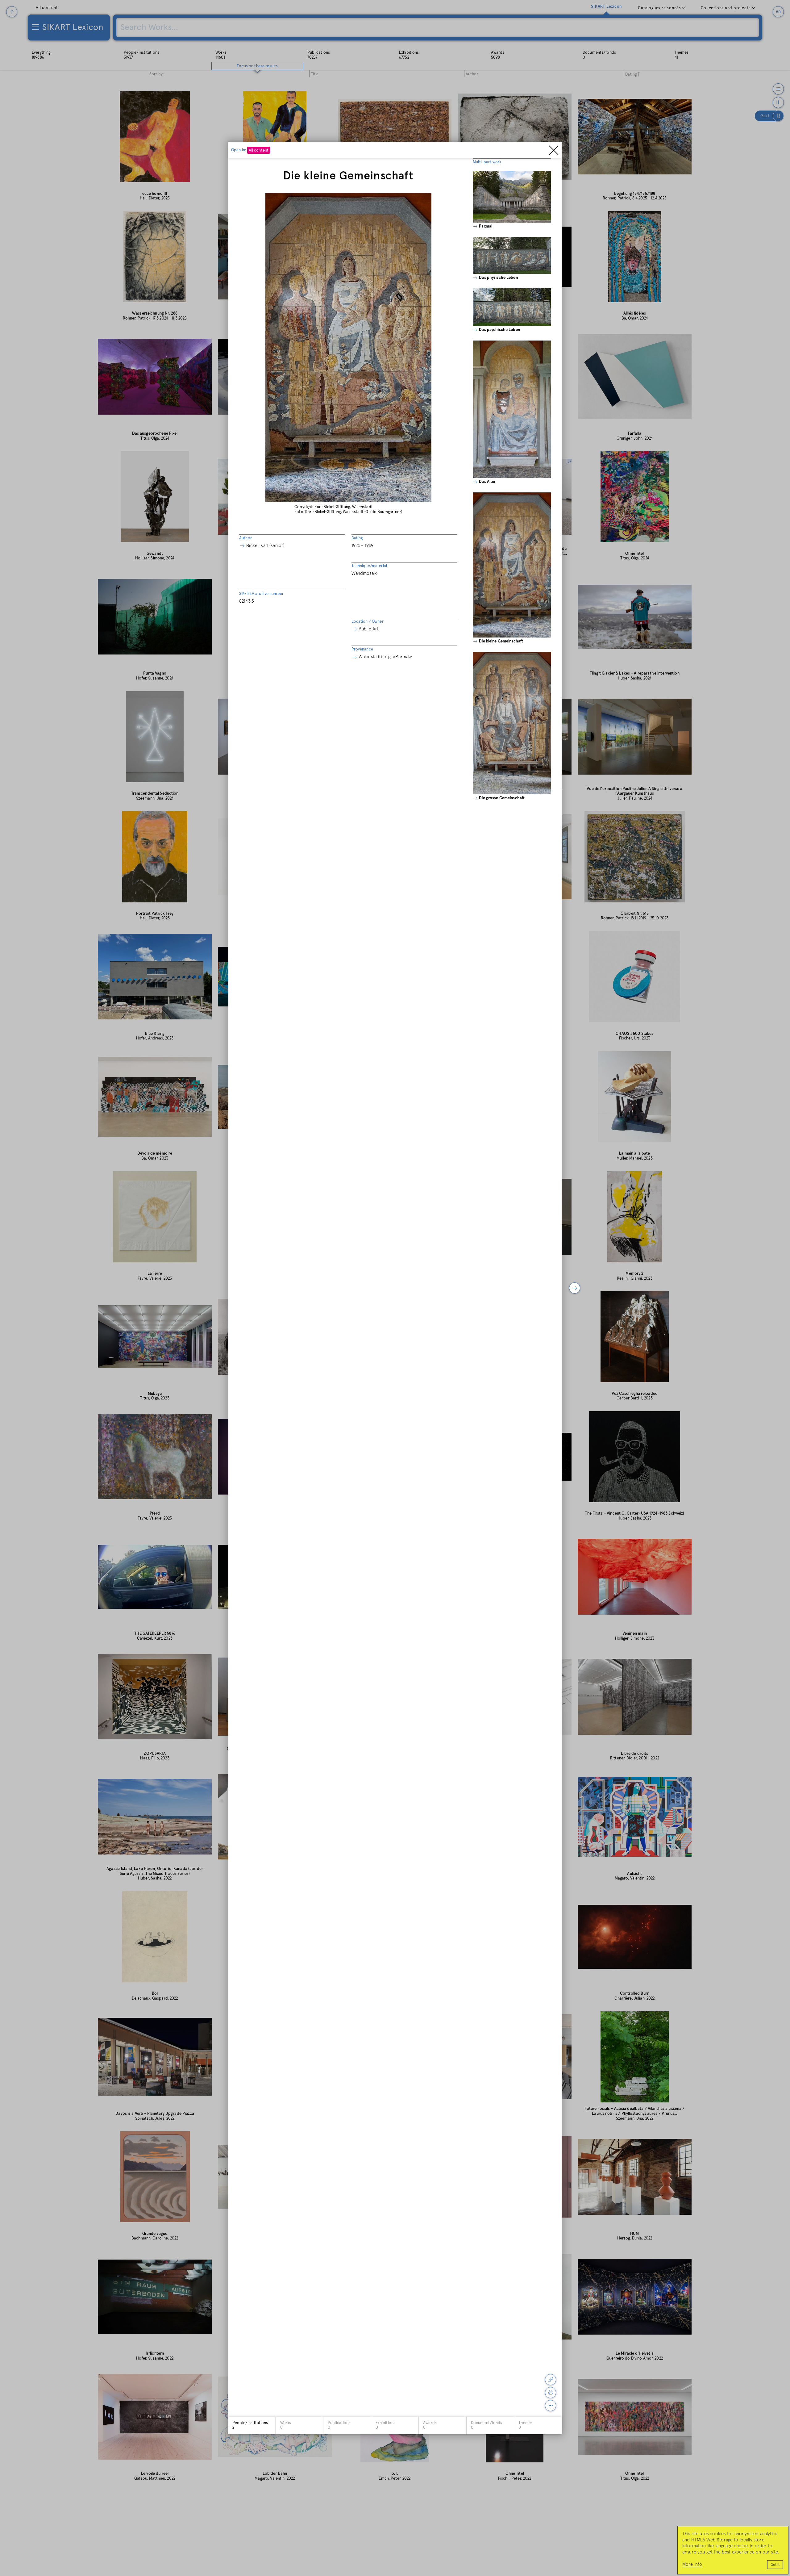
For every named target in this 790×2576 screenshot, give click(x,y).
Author (245, 538)
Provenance (362, 649)
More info (692, 2564)
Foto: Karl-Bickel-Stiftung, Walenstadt (329, 512)
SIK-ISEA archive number (261, 594)
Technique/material (369, 566)
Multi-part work (487, 162)
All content (259, 151)
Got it (775, 2565)
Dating (357, 538)
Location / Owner (368, 622)
